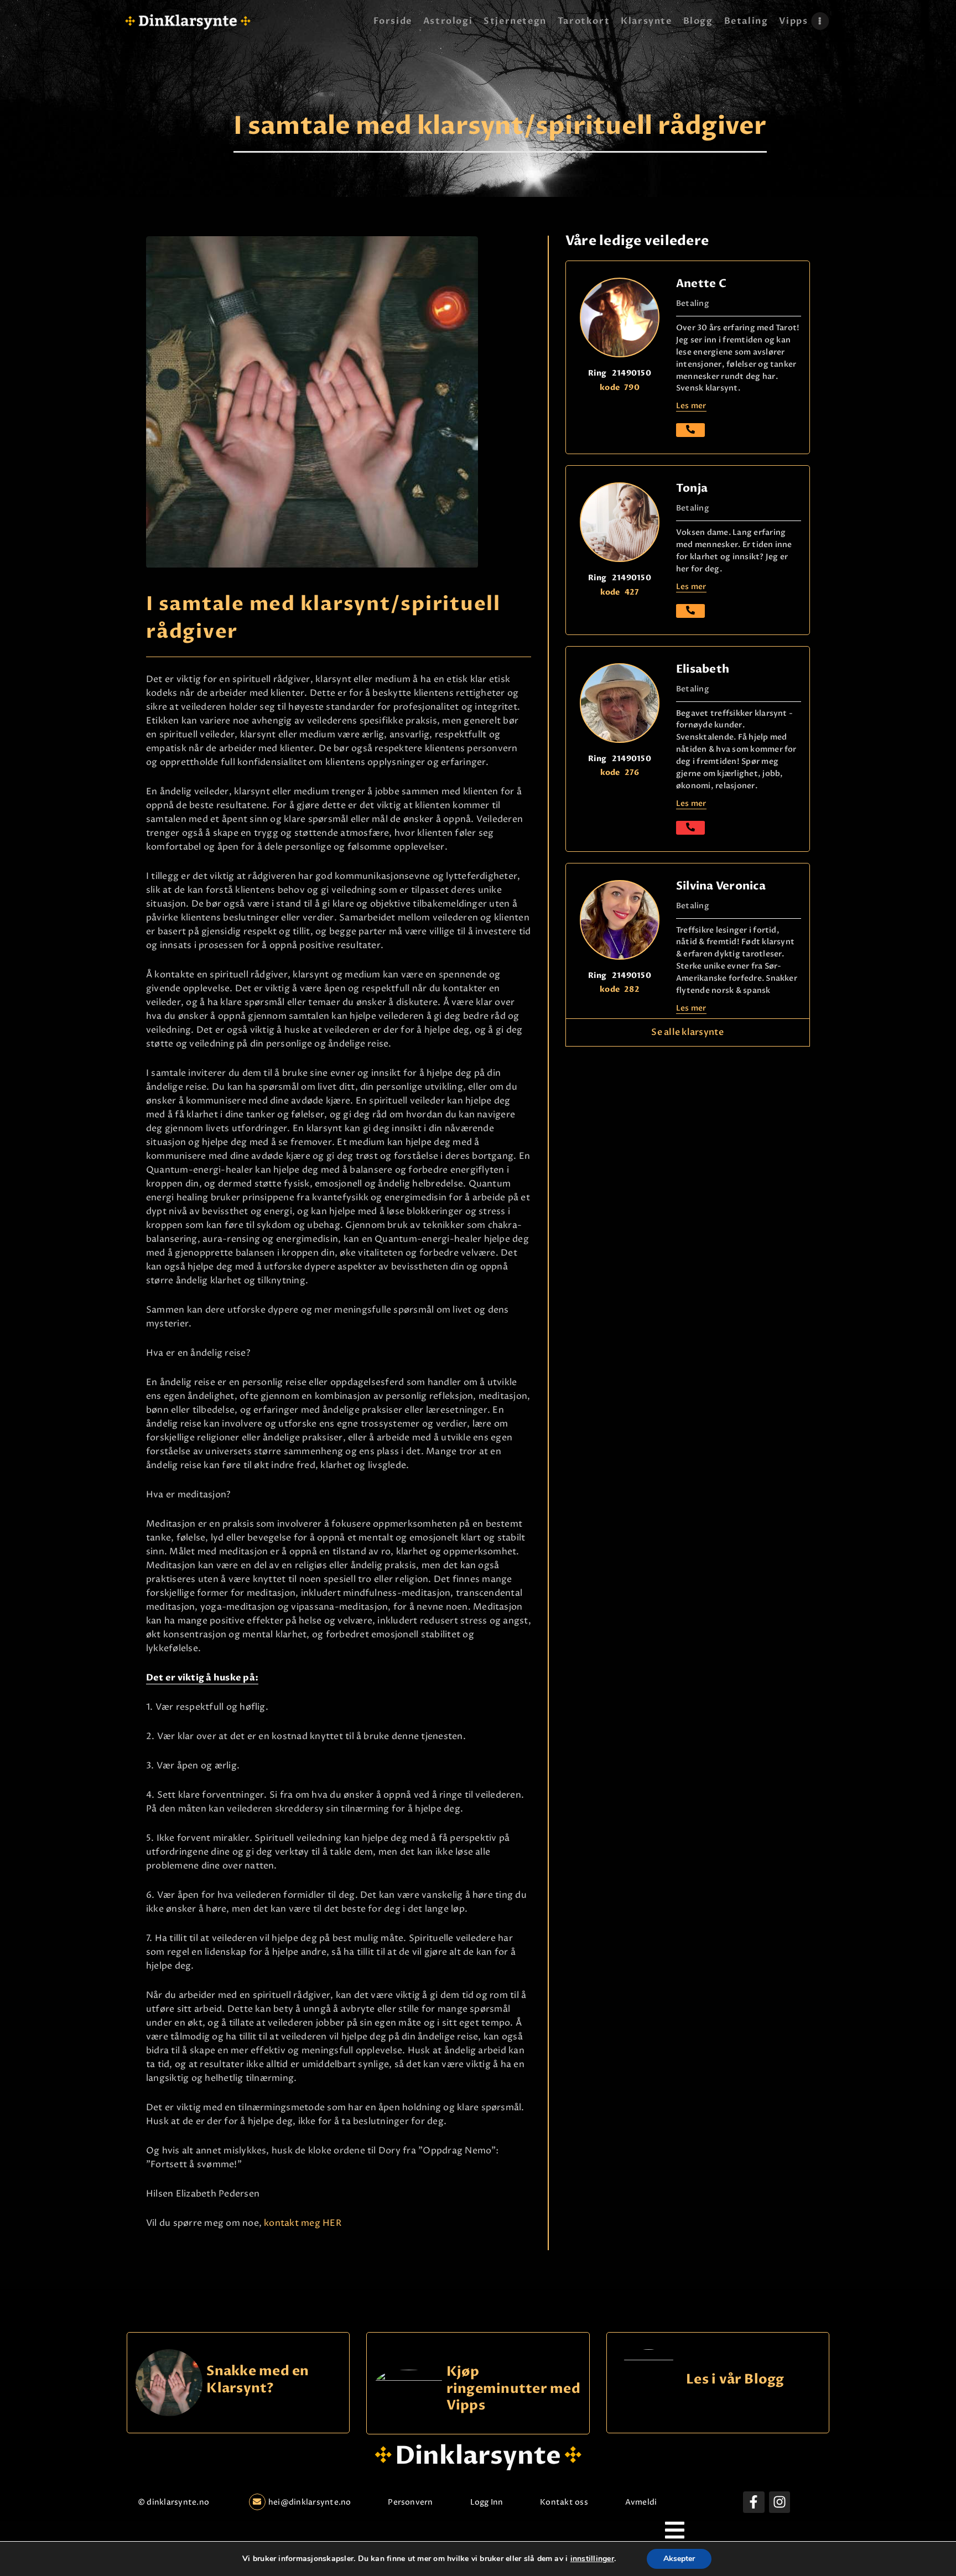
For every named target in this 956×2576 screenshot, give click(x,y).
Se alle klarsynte (687, 1032)
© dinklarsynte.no (173, 2502)
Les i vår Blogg (735, 2380)
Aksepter (679, 2559)
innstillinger (592, 2559)
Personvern (410, 2502)
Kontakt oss (564, 2502)
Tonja (692, 488)
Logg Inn (487, 2502)
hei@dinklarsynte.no (310, 2502)
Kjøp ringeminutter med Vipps (513, 2388)
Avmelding (646, 2502)
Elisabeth (703, 669)
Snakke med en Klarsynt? (258, 2380)
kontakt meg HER (303, 2223)
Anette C (701, 283)
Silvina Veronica (721, 886)
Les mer (691, 803)
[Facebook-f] (754, 2502)
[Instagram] (780, 2502)
